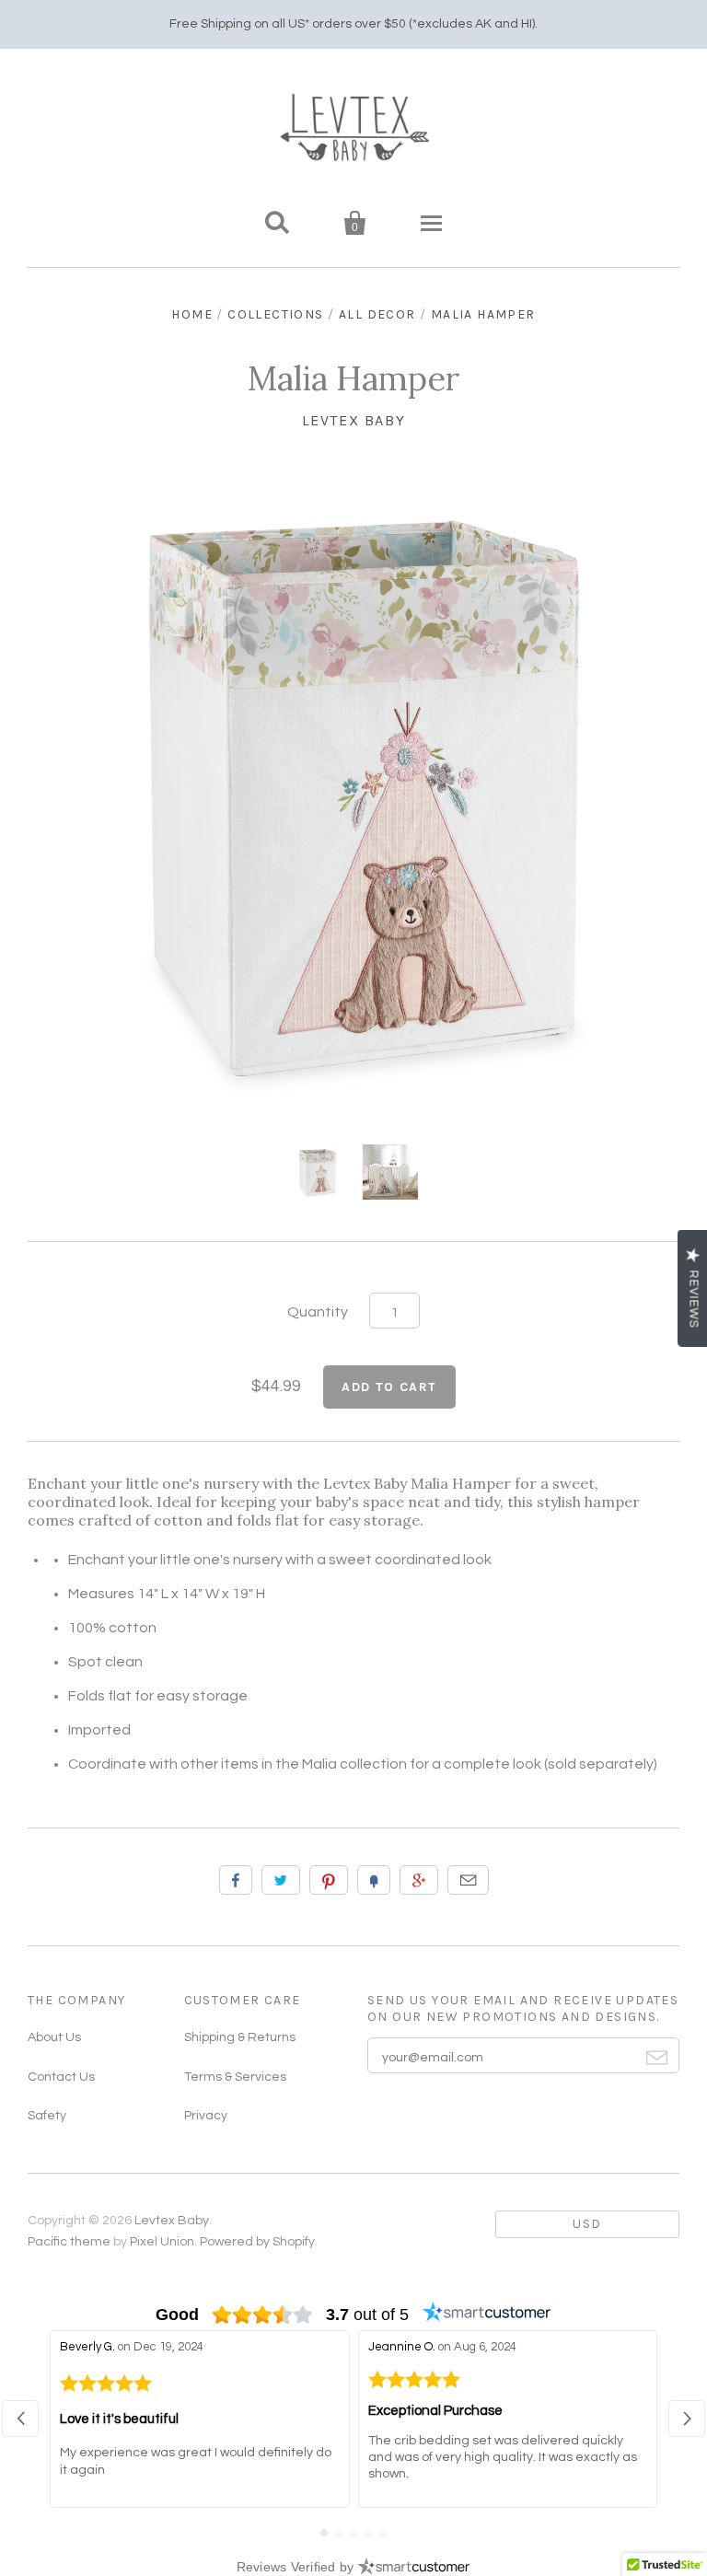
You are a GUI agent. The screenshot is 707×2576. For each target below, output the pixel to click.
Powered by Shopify (257, 2242)
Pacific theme (69, 2242)
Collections (275, 314)
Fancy (374, 1880)
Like (236, 1880)
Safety (47, 2116)
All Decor (377, 314)
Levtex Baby (354, 420)
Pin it (329, 1880)
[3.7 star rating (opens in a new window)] (263, 2315)
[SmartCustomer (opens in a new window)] (487, 2315)
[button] (20, 2419)
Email (468, 1880)
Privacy (206, 2116)
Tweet (281, 1880)
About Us (54, 2037)
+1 (419, 1880)
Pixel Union (162, 2242)
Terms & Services (235, 2077)
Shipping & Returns (240, 2037)
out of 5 (367, 2315)
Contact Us (61, 2077)
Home (192, 314)
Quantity (318, 1312)
